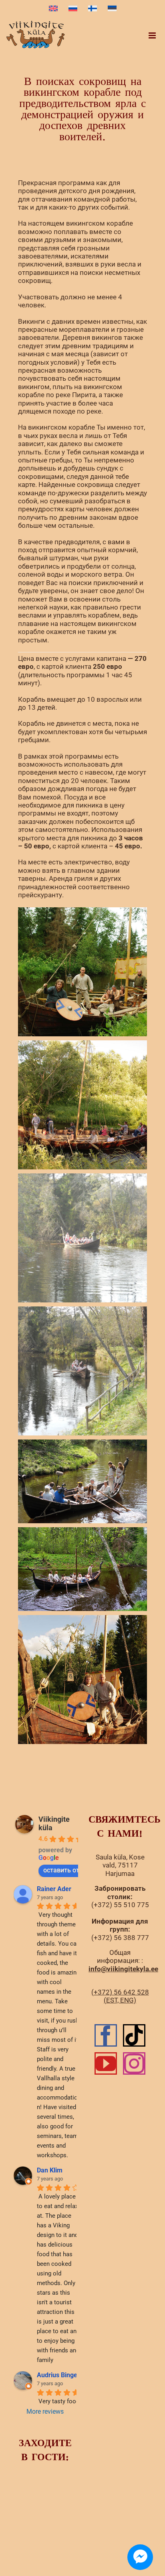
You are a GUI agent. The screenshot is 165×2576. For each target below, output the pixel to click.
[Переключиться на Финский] (93, 9)
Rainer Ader (54, 1889)
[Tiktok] (134, 2035)
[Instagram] (134, 2063)
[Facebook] (106, 2035)
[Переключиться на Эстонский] (112, 9)
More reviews (45, 2411)
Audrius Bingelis (60, 2375)
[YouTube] (106, 2063)
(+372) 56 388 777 (120, 1938)
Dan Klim (50, 2170)
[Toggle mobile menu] (153, 35)
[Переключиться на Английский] (53, 9)
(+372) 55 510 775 (120, 1905)
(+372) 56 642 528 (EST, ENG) (120, 1996)
